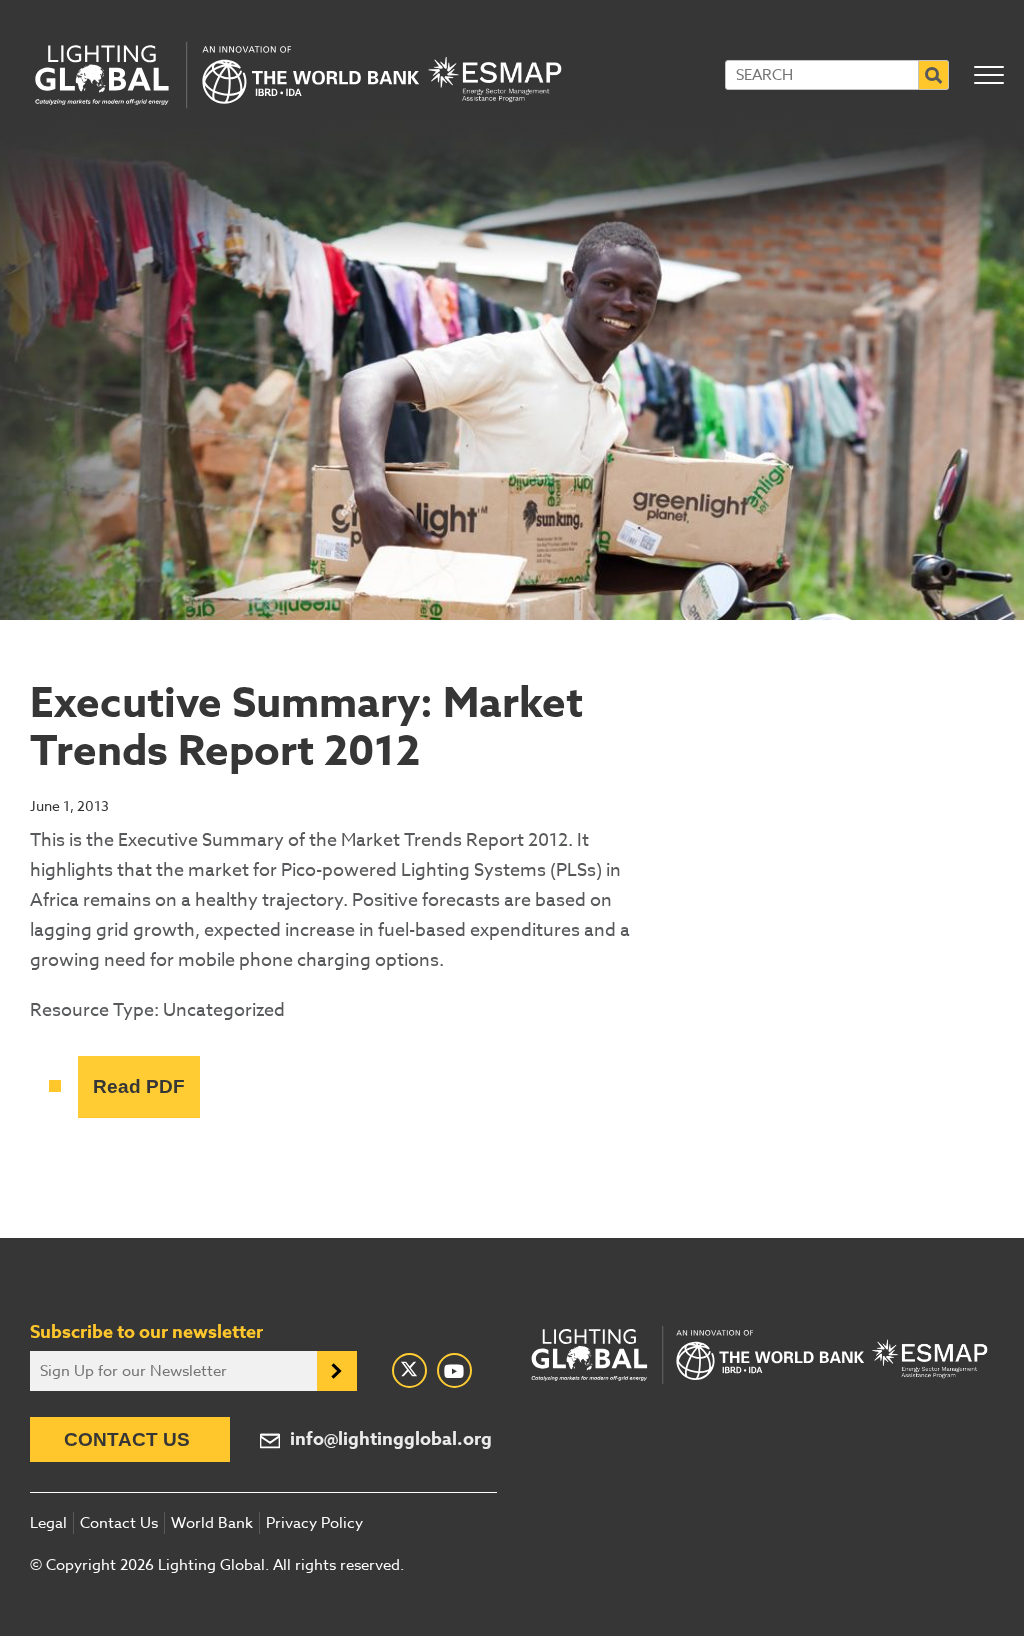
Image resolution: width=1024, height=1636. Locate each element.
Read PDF (139, 1086)
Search (934, 75)
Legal (48, 1523)
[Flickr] (454, 1370)
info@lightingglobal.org (391, 1439)
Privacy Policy (314, 1523)
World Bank (212, 1523)
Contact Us (127, 1439)
